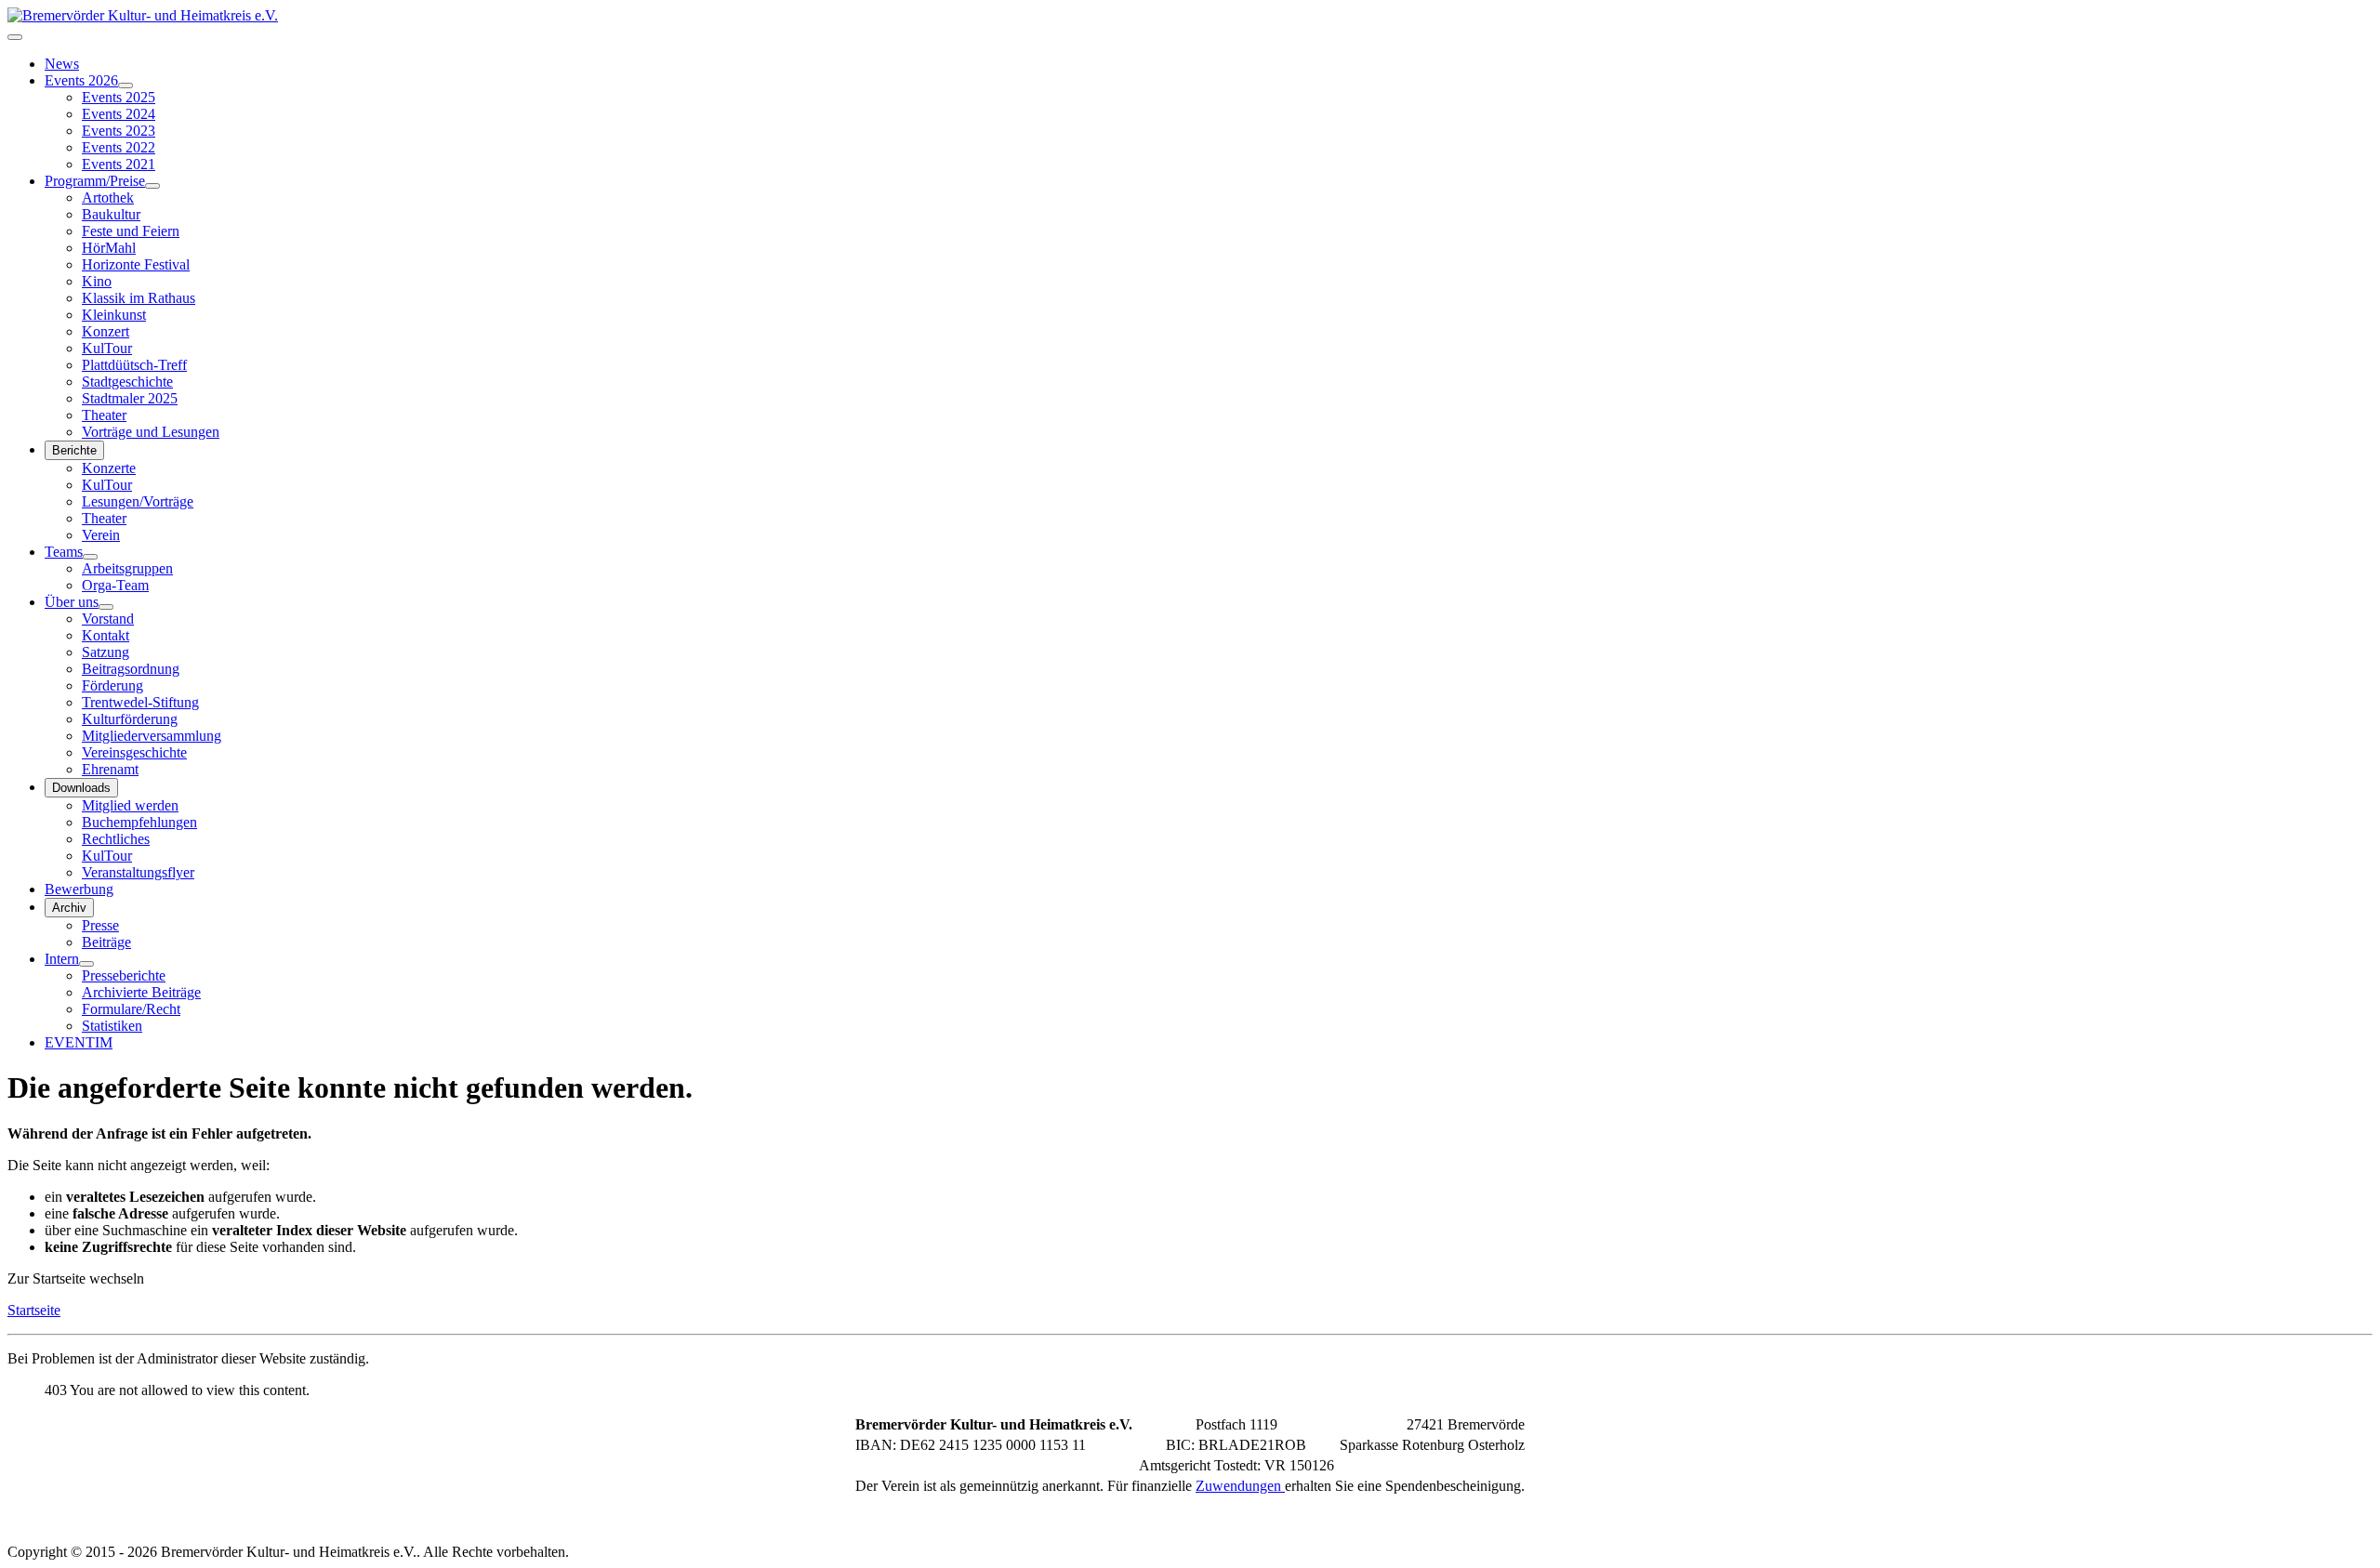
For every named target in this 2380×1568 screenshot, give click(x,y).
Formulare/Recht (131, 1009)
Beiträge (106, 942)
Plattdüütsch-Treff (134, 365)
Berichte (74, 450)
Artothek (108, 198)
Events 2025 (119, 97)
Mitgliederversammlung (152, 736)
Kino (97, 281)
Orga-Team (115, 585)
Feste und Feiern (131, 231)
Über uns (72, 602)
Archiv (69, 908)
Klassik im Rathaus (139, 298)
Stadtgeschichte (127, 382)
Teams (64, 552)
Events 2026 (81, 80)
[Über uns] (106, 607)
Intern (62, 959)
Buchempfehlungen (139, 822)
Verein (101, 535)
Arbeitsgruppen (127, 568)
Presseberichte (124, 975)
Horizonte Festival (136, 264)
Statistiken (112, 1026)
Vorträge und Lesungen (151, 432)
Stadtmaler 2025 (130, 398)
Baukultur (111, 214)
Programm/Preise (95, 181)
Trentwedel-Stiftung (140, 702)
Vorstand (108, 619)
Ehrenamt (110, 769)
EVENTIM (79, 1042)
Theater (104, 415)
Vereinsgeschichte (134, 752)
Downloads (81, 788)
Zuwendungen (1240, 1486)
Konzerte (109, 468)
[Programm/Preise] (152, 186)
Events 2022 (119, 147)
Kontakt (106, 635)
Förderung (112, 685)
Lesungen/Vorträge (138, 501)
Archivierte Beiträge (141, 992)
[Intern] (86, 964)
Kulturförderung (130, 719)
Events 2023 (119, 131)
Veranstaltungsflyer (138, 872)
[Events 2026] (126, 86)
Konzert (106, 331)
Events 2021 (119, 164)
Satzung (106, 652)
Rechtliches (116, 839)
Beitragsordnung (131, 669)
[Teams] (90, 557)
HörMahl (109, 248)
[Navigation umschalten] (15, 37)
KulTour (107, 348)
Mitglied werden (130, 805)
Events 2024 (119, 114)
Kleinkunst (114, 315)
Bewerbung (79, 889)
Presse (100, 925)
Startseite (34, 1310)
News (62, 64)
